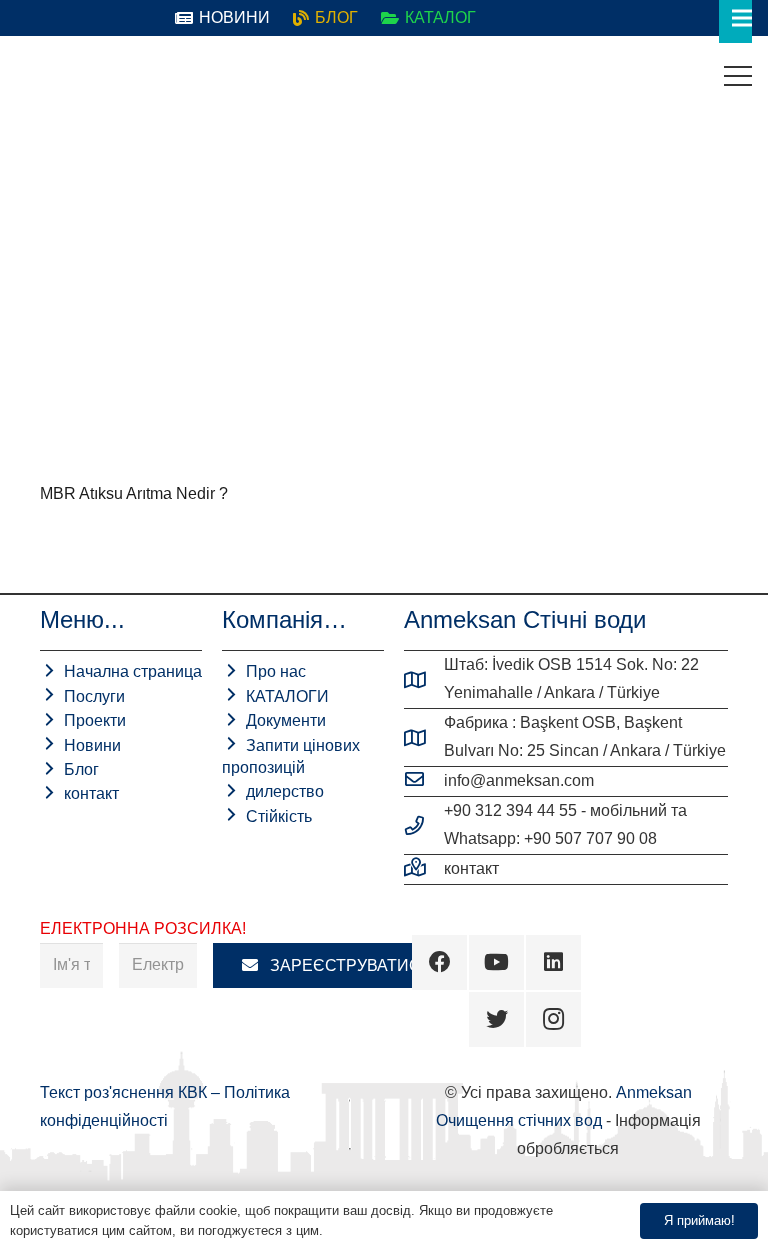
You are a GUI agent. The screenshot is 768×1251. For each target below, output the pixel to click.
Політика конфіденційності (407, 1230)
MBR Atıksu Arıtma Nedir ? (134, 493)
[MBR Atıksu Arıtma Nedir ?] (200, 316)
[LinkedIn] (553, 962)
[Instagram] (553, 1019)
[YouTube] (496, 962)
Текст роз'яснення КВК (125, 1092)
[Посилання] (31, 76)
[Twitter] (496, 1019)
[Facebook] (439, 962)
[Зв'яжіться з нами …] (424, 869)
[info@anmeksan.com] (424, 781)
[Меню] (738, 76)
